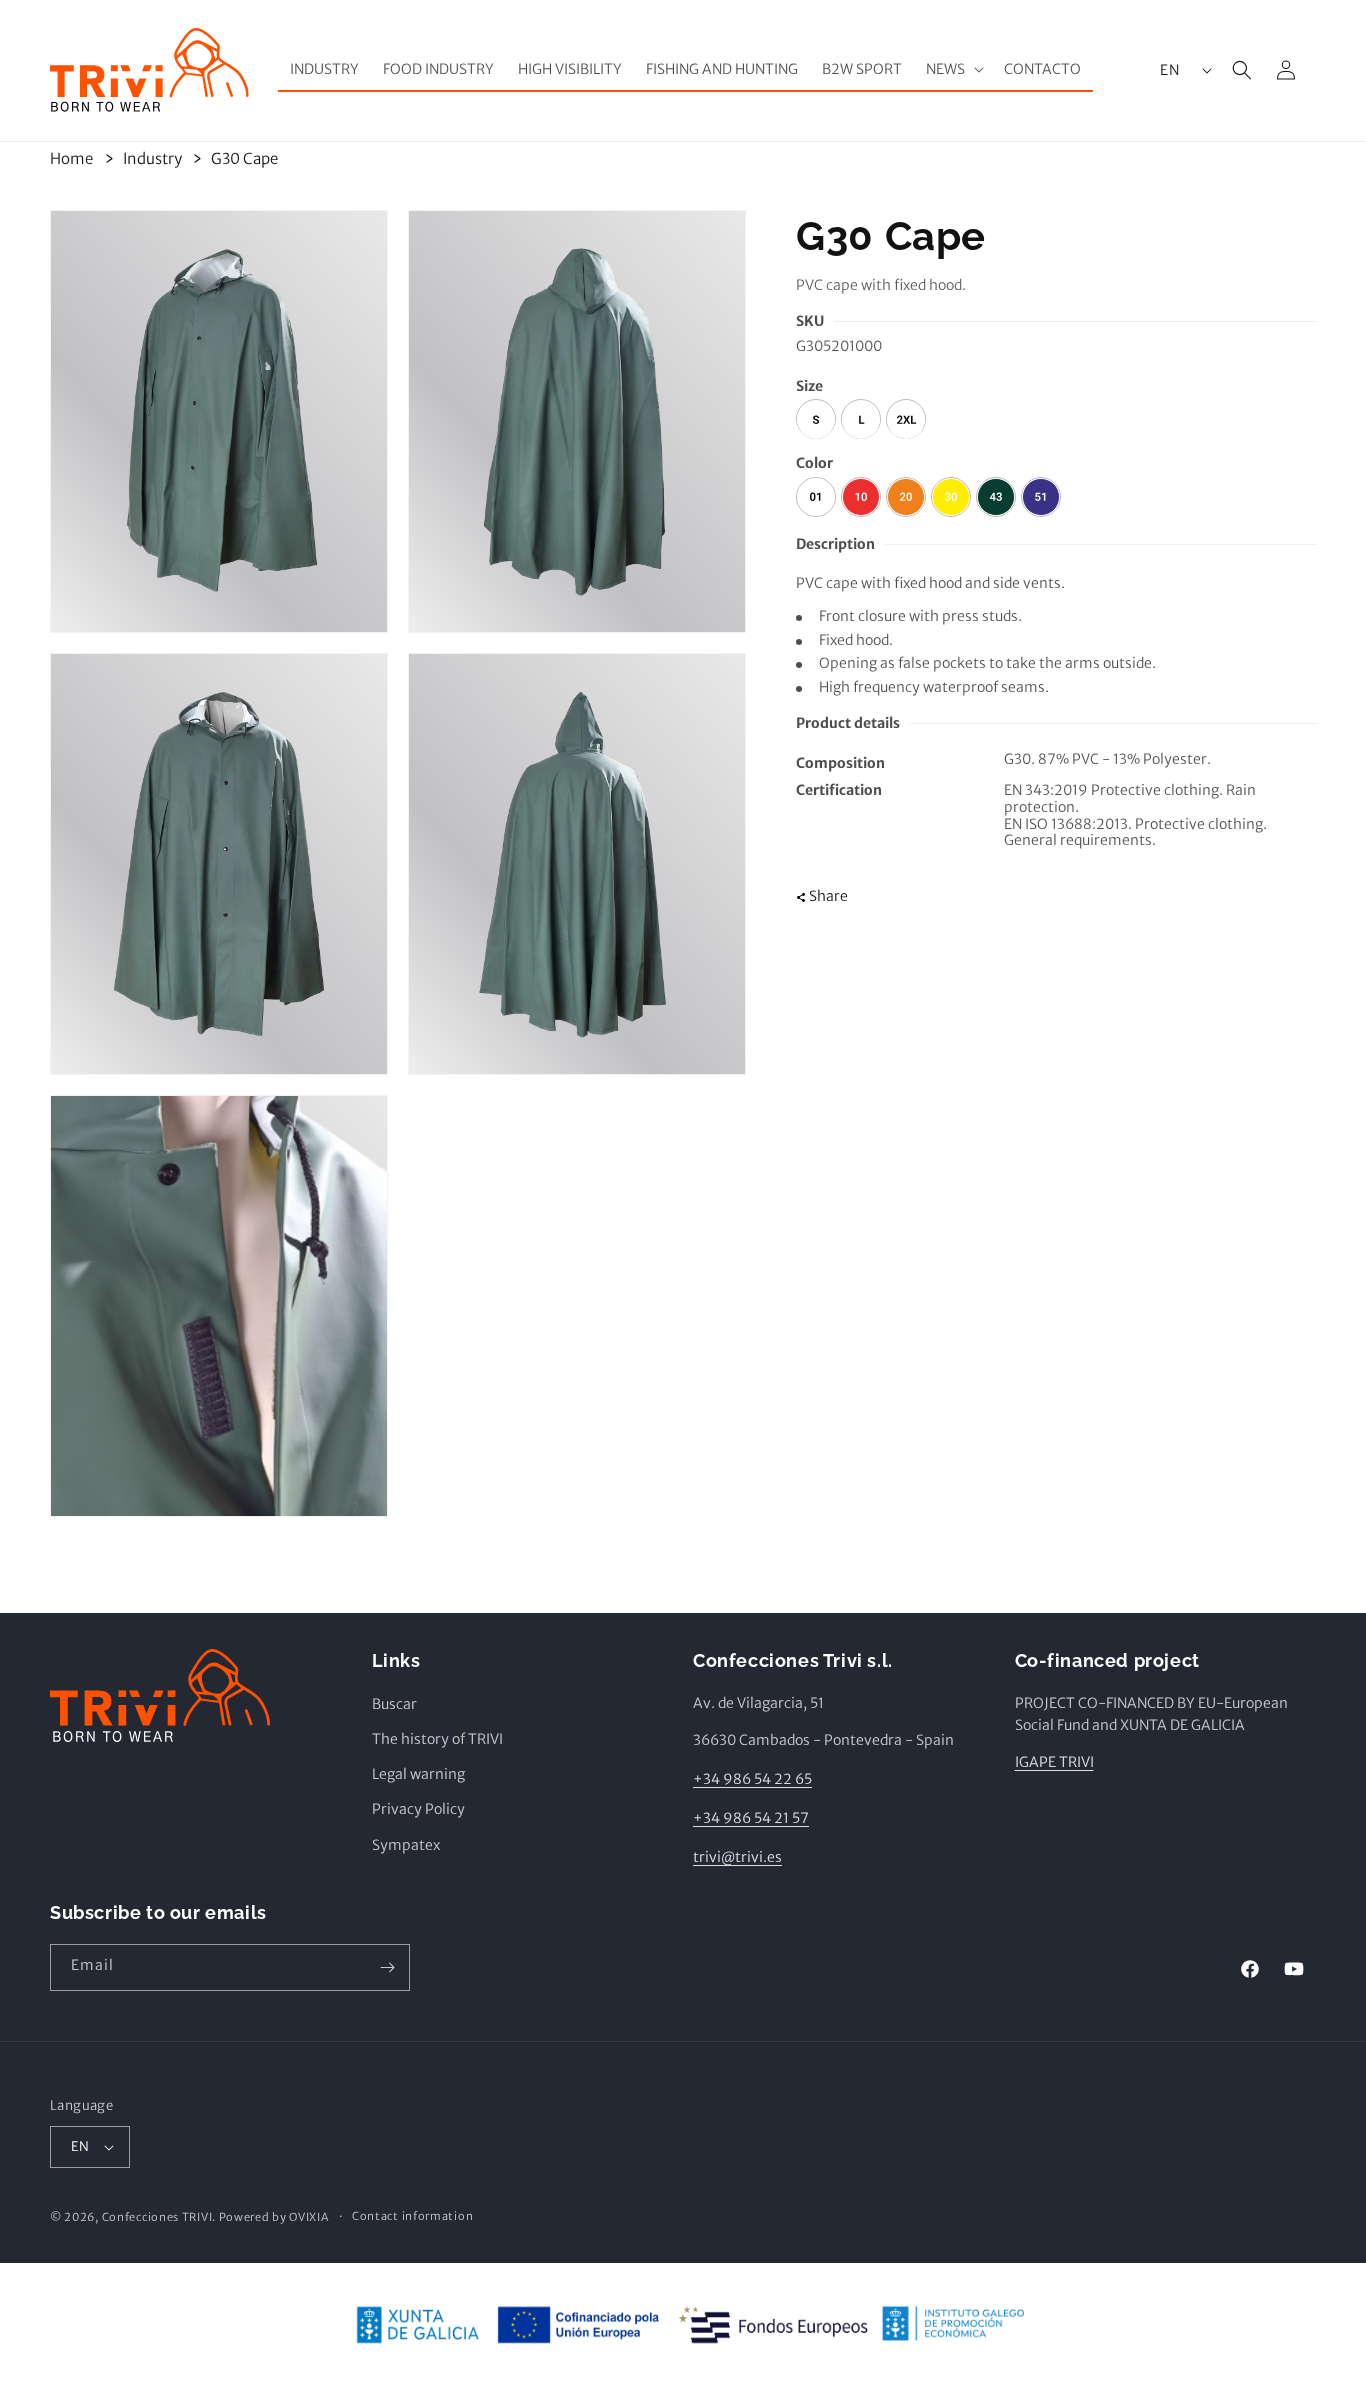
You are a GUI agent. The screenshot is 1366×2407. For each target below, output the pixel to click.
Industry (152, 158)
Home (71, 158)
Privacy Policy (418, 1810)
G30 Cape (244, 158)
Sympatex (406, 1845)
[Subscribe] (387, 1967)
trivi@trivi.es (737, 1858)
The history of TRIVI (437, 1740)
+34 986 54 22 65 (752, 1780)
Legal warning (418, 1775)
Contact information (412, 2217)
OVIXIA (308, 2217)
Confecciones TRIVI (157, 2217)
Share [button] (828, 896)
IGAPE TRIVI (1054, 1762)
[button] (953, 69)
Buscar (394, 1704)
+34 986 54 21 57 (751, 1819)
